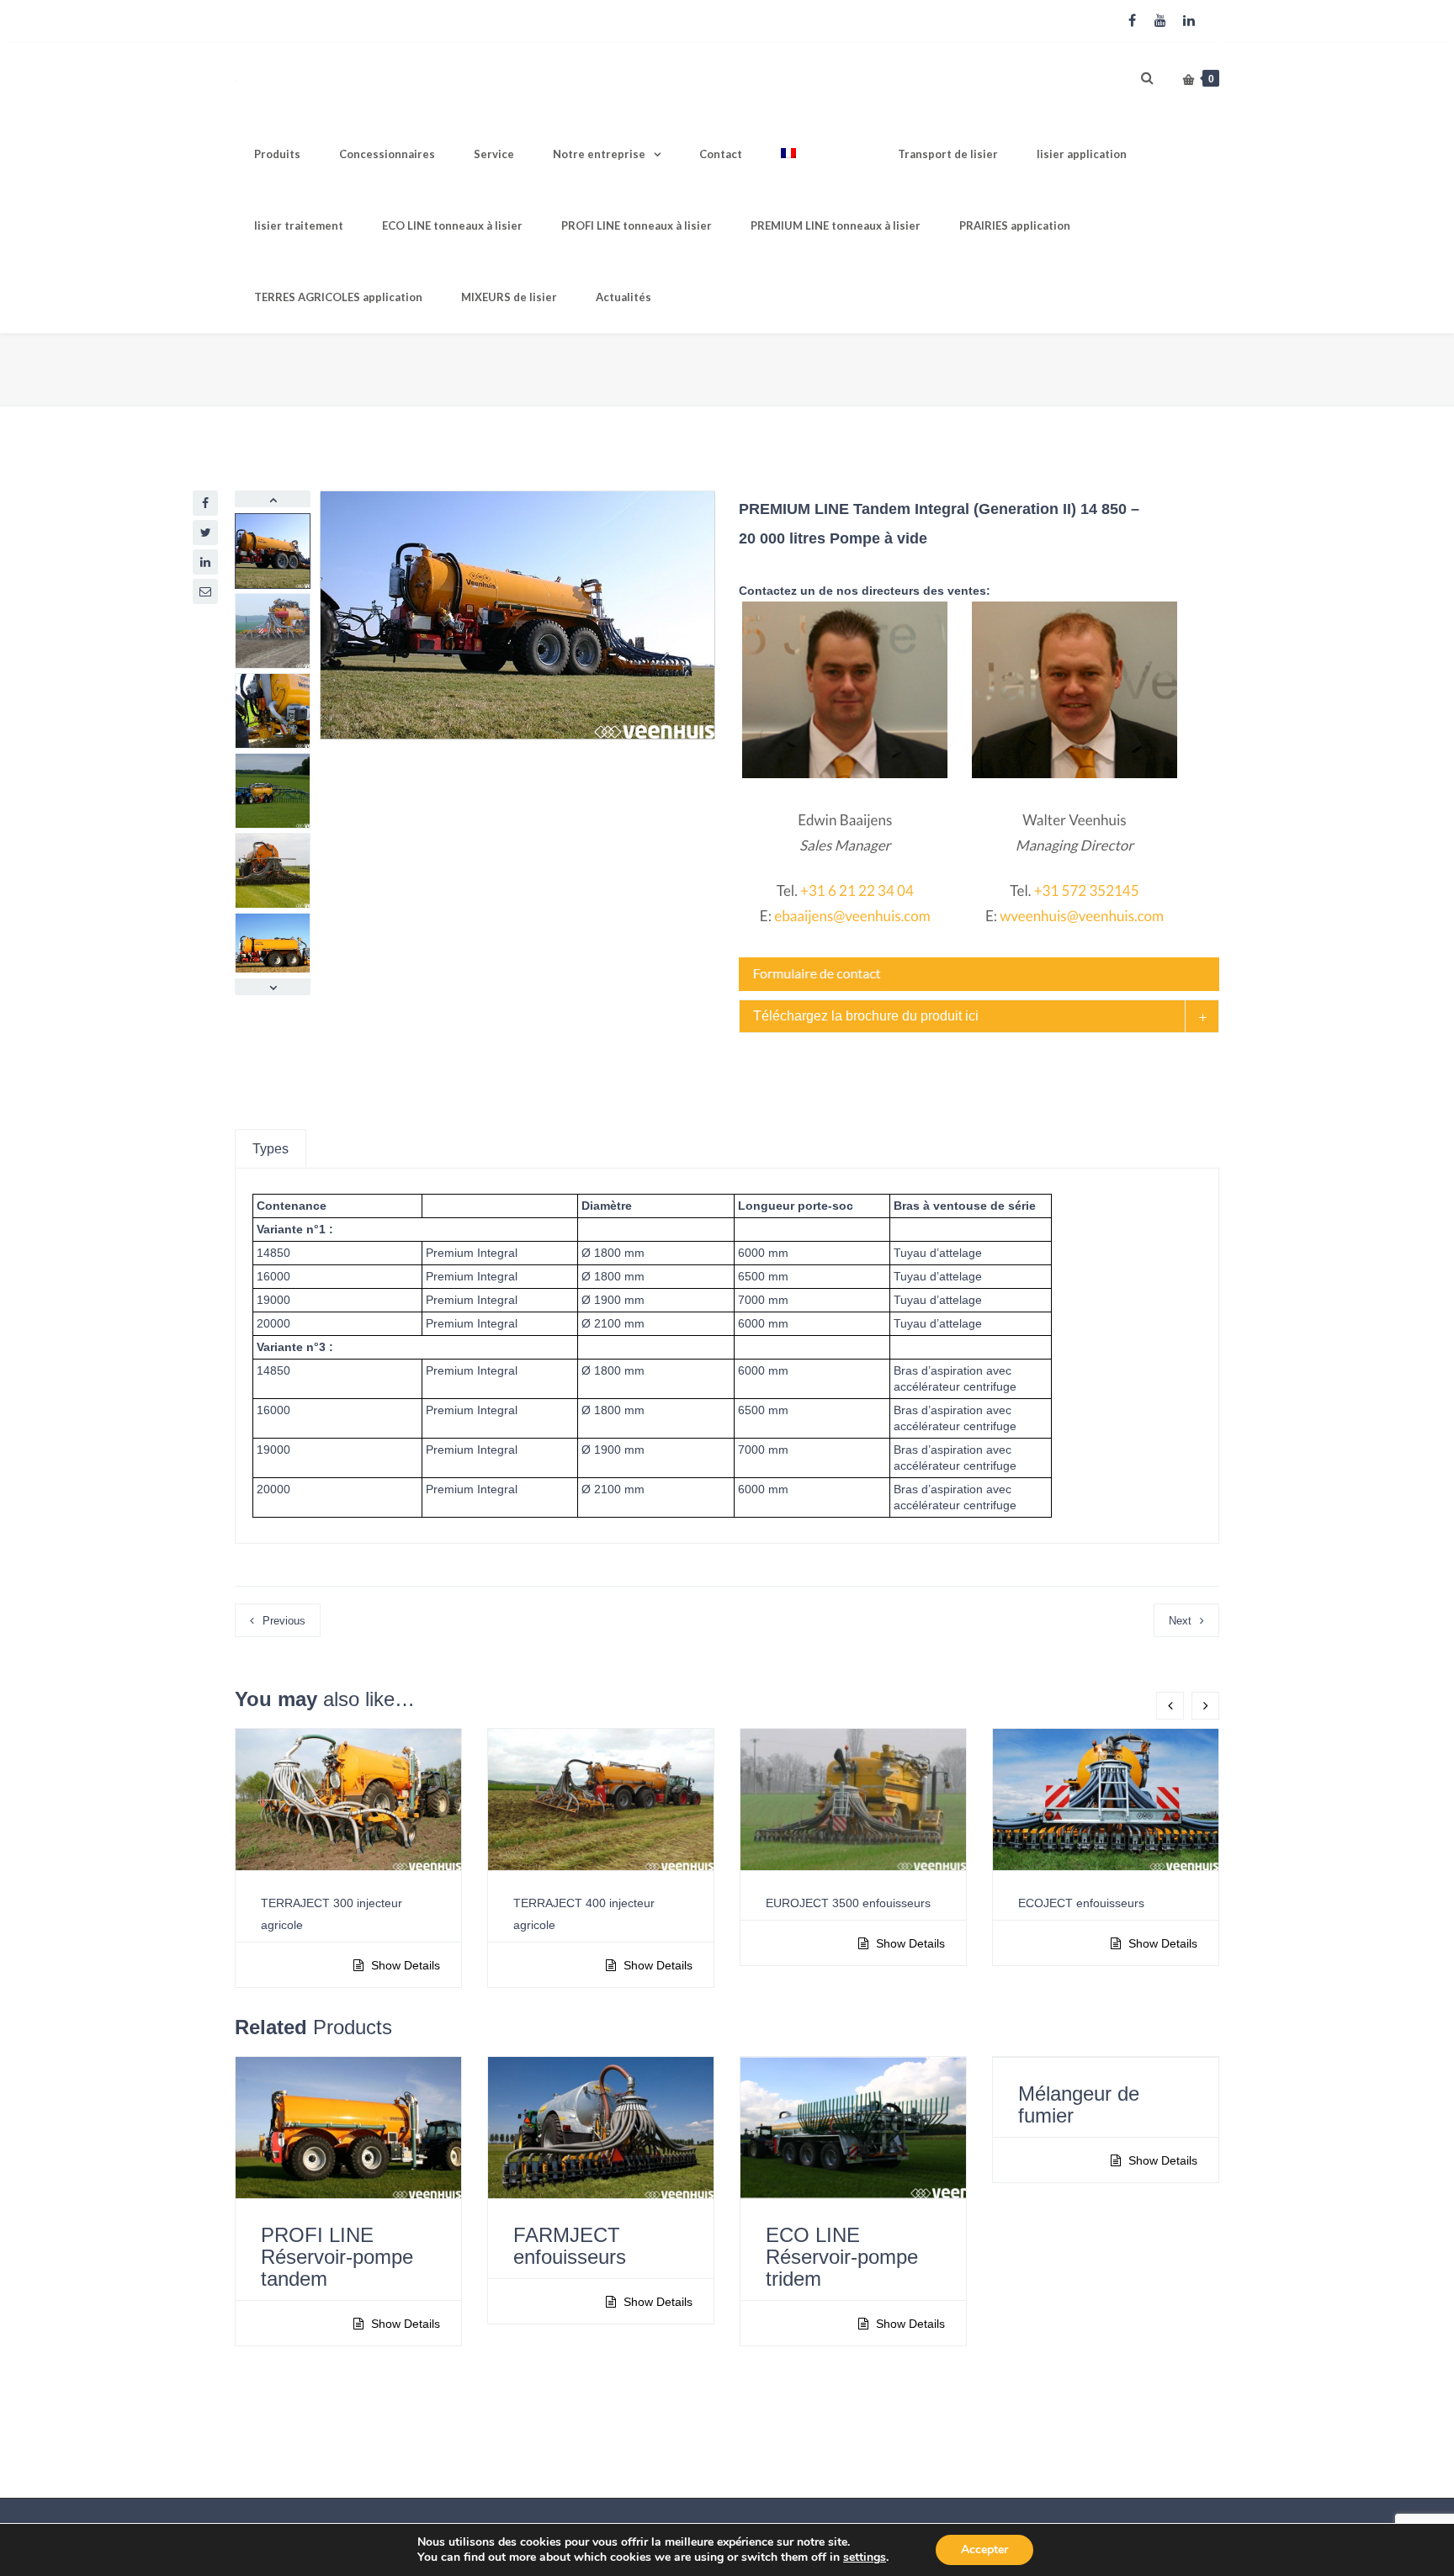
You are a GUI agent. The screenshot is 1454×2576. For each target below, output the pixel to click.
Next (1180, 1621)
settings (865, 2557)
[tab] (979, 1016)
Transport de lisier (948, 154)
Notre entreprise (599, 154)
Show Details (404, 1965)
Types (271, 1149)
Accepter (984, 2549)
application (1015, 225)
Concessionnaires (387, 154)
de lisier (509, 297)
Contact (721, 154)
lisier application (1082, 154)
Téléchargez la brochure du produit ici (866, 1016)
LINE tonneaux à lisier (452, 225)
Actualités (624, 297)
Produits (277, 154)
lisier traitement (299, 225)
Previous (284, 1621)
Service (494, 154)
